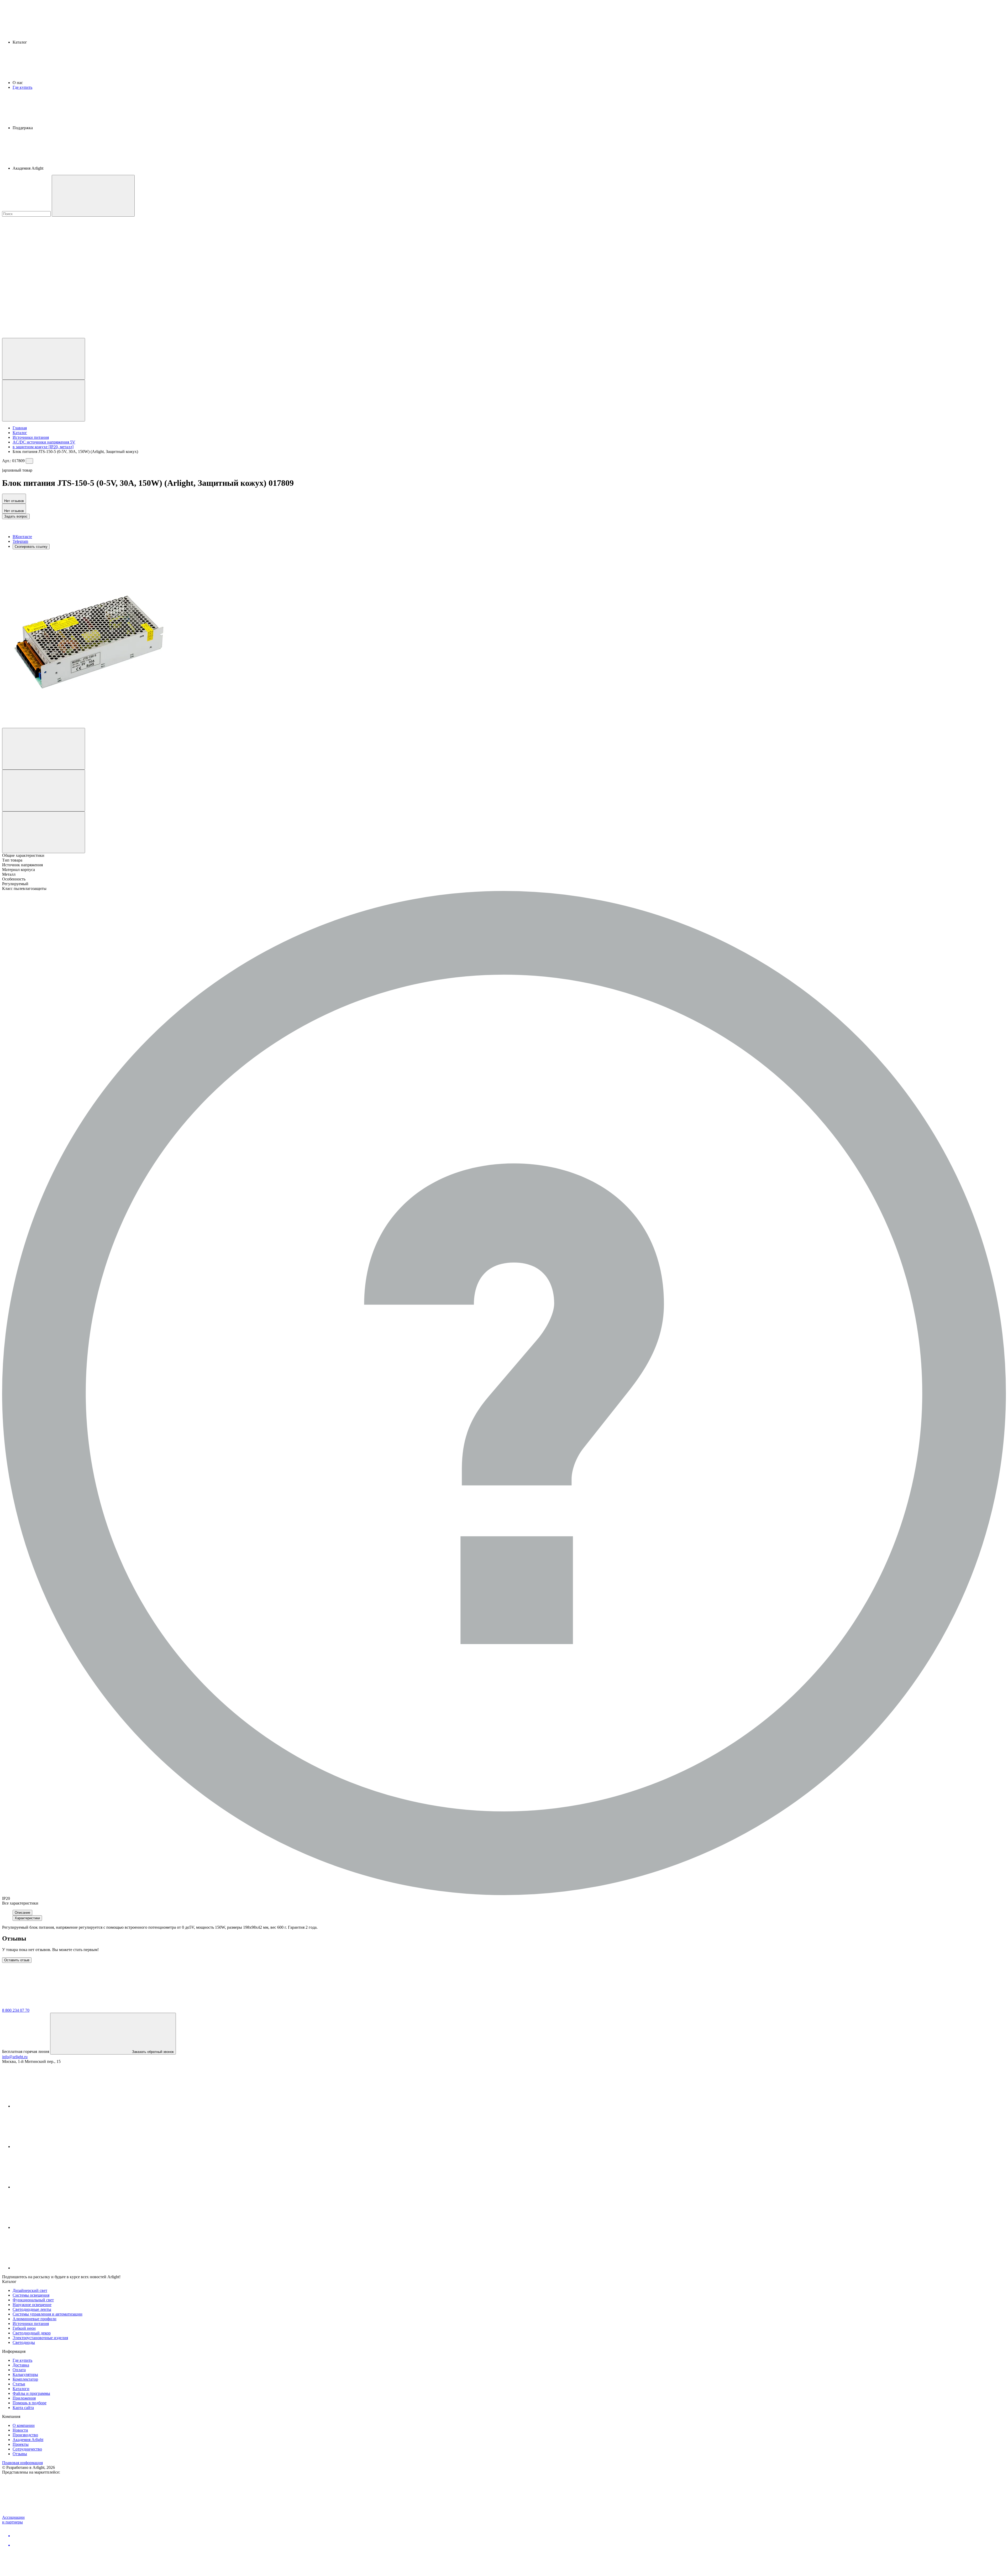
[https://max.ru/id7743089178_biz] (52, 2268)
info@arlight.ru (15, 2057)
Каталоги (21, 2389)
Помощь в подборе (30, 2403)
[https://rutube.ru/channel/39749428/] (52, 2147)
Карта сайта (23, 2408)
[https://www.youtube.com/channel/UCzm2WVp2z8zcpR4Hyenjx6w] (52, 2227)
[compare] (41, 335)
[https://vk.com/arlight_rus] (52, 2106)
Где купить (22, 87)
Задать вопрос (16, 516)
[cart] (41, 255)
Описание (22, 1913)
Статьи (19, 2384)
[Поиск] (93, 196)
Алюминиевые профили (35, 2319)
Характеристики (27, 1918)
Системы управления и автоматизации (48, 2314)
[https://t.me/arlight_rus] (52, 2187)
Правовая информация (22, 2463)
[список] (44, 832)
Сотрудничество (27, 2449)
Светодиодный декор (32, 2333)
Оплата (19, 2370)
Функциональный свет (33, 2300)
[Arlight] (41, 2006)
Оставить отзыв (17, 1960)
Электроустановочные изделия (40, 2338)
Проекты (21, 2444)
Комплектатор (25, 2379)
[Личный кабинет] (44, 359)
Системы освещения (31, 2295)
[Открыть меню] (44, 401)
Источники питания (31, 2324)
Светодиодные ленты (32, 2309)
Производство (25, 2435)
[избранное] (44, 749)
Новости (20, 2430)
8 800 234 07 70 (16, 2010)
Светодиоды (24, 2342)
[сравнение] (44, 791)
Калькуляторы (25, 2374)
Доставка (21, 2365)
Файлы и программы (31, 2393)
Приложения (24, 2398)
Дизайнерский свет (30, 2290)
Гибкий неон (24, 2328)
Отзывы (20, 2454)
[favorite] (41, 295)
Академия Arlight (28, 2440)
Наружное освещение (32, 2305)
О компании (24, 2425)
